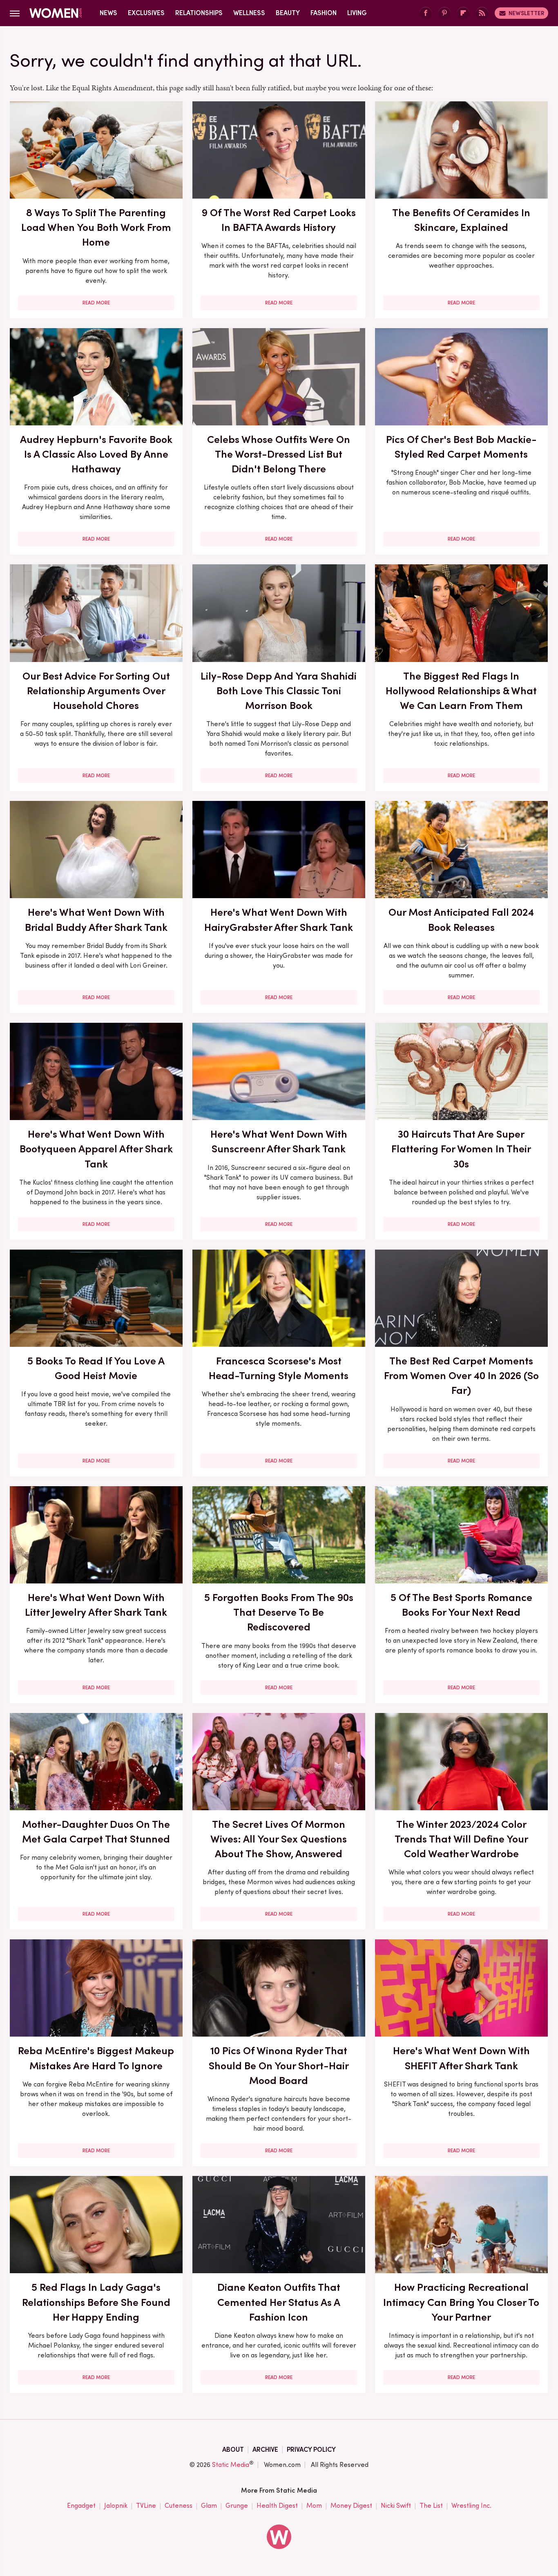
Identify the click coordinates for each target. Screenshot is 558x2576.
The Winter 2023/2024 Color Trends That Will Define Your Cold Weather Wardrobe (461, 1839)
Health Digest (277, 2506)
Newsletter (526, 13)
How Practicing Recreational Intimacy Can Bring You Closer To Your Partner (461, 2302)
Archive (265, 2450)
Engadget (81, 2506)
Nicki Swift (396, 2506)
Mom (314, 2506)
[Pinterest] (444, 13)
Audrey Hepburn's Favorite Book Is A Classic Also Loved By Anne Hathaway (96, 454)
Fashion (324, 13)
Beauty (288, 13)
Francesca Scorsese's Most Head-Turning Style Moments (279, 1368)
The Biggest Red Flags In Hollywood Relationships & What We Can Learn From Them (461, 691)
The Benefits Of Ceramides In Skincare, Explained (461, 220)
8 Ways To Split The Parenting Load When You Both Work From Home (96, 227)
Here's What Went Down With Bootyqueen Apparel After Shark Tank (96, 1149)
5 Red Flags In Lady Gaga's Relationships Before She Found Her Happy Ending (96, 2302)
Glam (209, 2506)
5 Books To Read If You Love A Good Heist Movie (96, 1368)
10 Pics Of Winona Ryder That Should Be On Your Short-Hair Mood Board (279, 2065)
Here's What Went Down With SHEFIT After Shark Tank (461, 2058)
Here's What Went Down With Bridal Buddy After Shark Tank (96, 919)
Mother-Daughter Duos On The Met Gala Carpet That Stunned (96, 1831)
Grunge (237, 2506)
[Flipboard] (463, 13)
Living (357, 13)
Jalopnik (116, 2506)
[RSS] (482, 13)
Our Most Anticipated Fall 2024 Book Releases (461, 919)
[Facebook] (426, 13)
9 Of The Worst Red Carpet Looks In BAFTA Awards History (279, 220)
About (233, 2450)
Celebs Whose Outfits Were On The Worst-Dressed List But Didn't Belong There (279, 454)
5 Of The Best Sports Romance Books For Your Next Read (461, 1605)
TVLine (146, 2506)
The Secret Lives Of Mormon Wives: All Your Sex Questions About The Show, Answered (279, 1839)
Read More (96, 303)
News (108, 13)
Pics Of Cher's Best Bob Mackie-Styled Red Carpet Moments (461, 447)
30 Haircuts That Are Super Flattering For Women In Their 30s (461, 1149)
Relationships (199, 13)
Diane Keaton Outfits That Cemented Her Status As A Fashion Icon (279, 2302)
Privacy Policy (311, 2450)
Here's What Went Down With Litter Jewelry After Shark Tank (96, 1605)
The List (431, 2506)
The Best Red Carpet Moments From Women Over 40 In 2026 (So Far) (461, 1376)
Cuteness (179, 2506)
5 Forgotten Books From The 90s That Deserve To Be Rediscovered (279, 1612)
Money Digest (351, 2506)
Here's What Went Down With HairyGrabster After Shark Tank (279, 919)
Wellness (249, 13)
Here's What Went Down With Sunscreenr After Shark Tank (279, 1141)
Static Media (231, 2465)
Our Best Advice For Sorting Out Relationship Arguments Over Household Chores (96, 691)
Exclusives (146, 13)
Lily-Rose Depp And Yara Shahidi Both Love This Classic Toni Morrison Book (279, 691)
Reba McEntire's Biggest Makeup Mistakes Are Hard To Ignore (96, 2058)
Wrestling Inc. (471, 2506)
